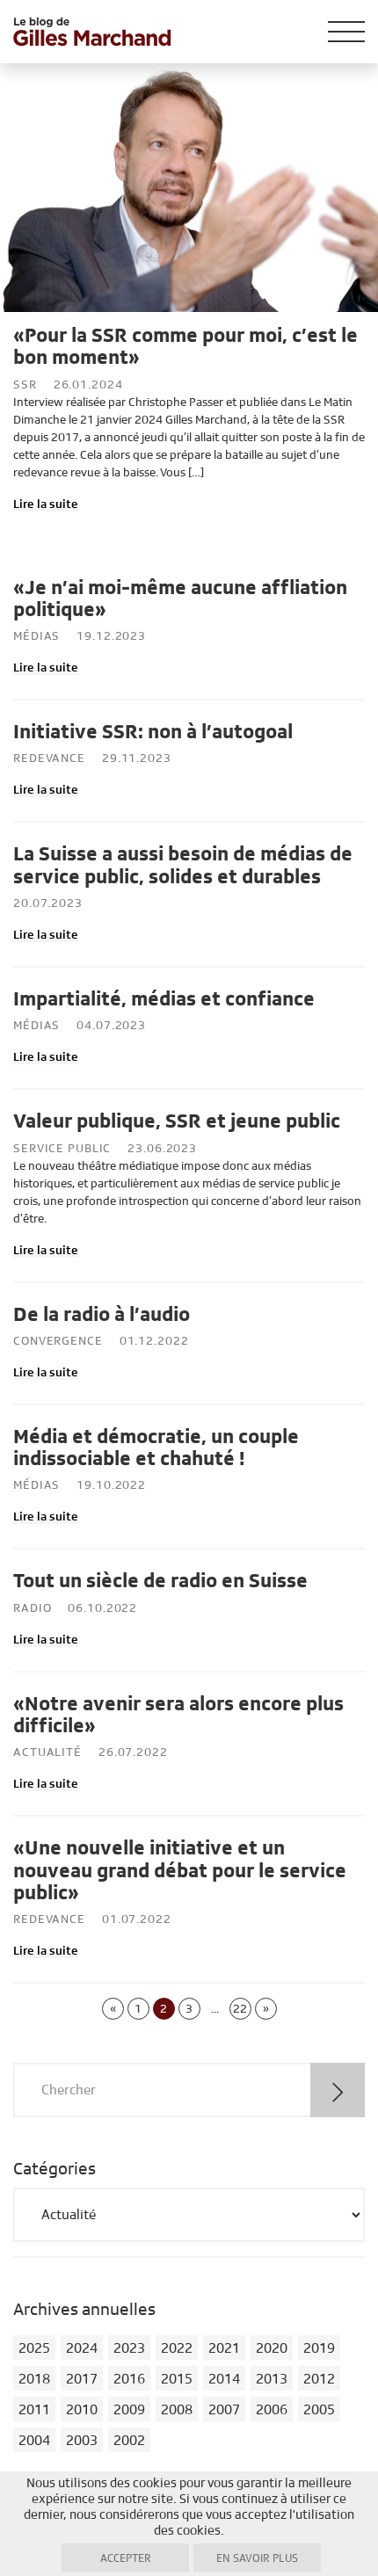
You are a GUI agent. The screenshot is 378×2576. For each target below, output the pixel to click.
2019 (319, 2348)
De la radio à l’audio (102, 1315)
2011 (34, 2410)
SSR (25, 385)
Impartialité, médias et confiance (164, 999)
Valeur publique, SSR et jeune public (177, 1121)
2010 (82, 2410)
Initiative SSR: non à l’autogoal (153, 732)
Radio (32, 1608)
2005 (319, 2410)
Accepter (126, 2558)
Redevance (49, 758)
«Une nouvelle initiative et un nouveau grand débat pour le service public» (180, 1871)
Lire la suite (46, 504)
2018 (34, 2379)
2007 (224, 2410)
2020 (272, 2348)
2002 (129, 2441)
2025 (34, 2348)
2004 (34, 2441)
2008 (177, 2410)
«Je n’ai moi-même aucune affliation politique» (180, 599)
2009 (129, 2410)
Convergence (58, 1341)
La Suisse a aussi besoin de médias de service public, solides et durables (183, 865)
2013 (272, 2379)
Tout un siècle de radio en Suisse (160, 1581)
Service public (62, 1149)
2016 (129, 2379)
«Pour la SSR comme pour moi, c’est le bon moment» (185, 347)
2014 (224, 2379)
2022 (177, 2348)
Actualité (47, 1752)
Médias (36, 636)
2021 (224, 2348)
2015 (177, 2379)
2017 (82, 2379)
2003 (82, 2441)
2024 (82, 2348)
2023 (129, 2348)
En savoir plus (257, 2558)
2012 (319, 2379)
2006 (272, 2410)
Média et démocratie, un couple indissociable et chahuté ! (156, 1448)
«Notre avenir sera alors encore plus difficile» (178, 1715)
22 (240, 2009)
